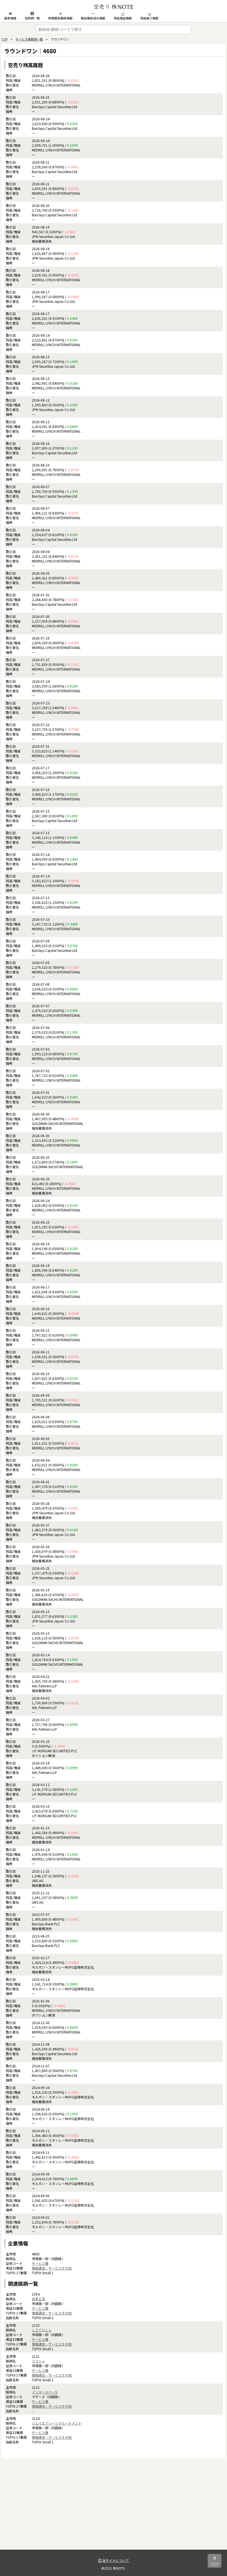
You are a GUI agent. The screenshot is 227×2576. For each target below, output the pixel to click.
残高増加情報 (123, 18)
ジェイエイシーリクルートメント (57, 2423)
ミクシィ (38, 2361)
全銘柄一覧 (32, 18)
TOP (4, 39)
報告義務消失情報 (93, 18)
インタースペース (45, 2392)
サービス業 (40, 2263)
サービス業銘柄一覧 (29, 39)
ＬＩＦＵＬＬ (42, 2330)
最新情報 (10, 18)
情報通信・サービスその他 (52, 2268)
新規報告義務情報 (60, 18)
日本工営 (38, 2299)
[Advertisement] (114, 2511)
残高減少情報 (149, 18)
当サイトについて (115, 2560)
